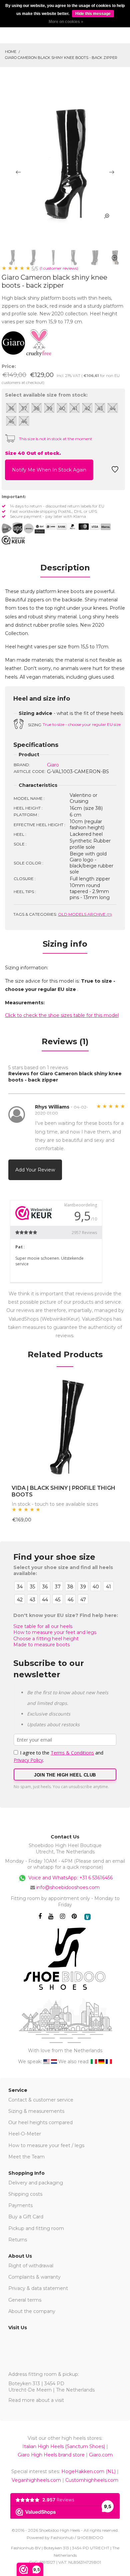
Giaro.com (101, 2455)
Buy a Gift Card (26, 2217)
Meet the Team (26, 2157)
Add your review (35, 1170)
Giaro (53, 765)
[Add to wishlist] (115, 471)
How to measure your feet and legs (55, 1632)
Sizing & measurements (36, 2111)
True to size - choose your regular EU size (82, 724)
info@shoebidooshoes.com (68, 1887)
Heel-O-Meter (25, 2134)
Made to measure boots (41, 1645)
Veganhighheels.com (36, 2480)
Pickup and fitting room (36, 2228)
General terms (25, 2300)
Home (11, 52)
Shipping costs (25, 2194)
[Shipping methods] (23, 528)
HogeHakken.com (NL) (88, 2471)
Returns (18, 2240)
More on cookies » (66, 22)
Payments (20, 2205)
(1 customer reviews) (59, 268)
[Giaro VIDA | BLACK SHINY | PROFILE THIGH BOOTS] (65, 1428)
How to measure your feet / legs (46, 2145)
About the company (32, 2311)
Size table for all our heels (43, 1626)
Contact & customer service (41, 2100)
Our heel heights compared (40, 2122)
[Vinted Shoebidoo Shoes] (87, 1917)
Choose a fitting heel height (46, 1639)
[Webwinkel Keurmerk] (13, 540)
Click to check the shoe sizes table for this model (62, 1015)
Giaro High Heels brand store (51, 2455)
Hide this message (93, 14)
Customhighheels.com (92, 2480)
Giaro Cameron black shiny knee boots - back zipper (61, 58)
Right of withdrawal (31, 2266)
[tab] (65, 570)
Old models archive (85, 914)
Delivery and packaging (36, 2183)
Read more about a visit (36, 2400)
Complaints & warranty (34, 2277)
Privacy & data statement (38, 2288)
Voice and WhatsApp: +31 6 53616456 (70, 1878)
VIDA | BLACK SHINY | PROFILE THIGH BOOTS (63, 1491)
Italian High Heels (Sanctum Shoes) (64, 2446)
